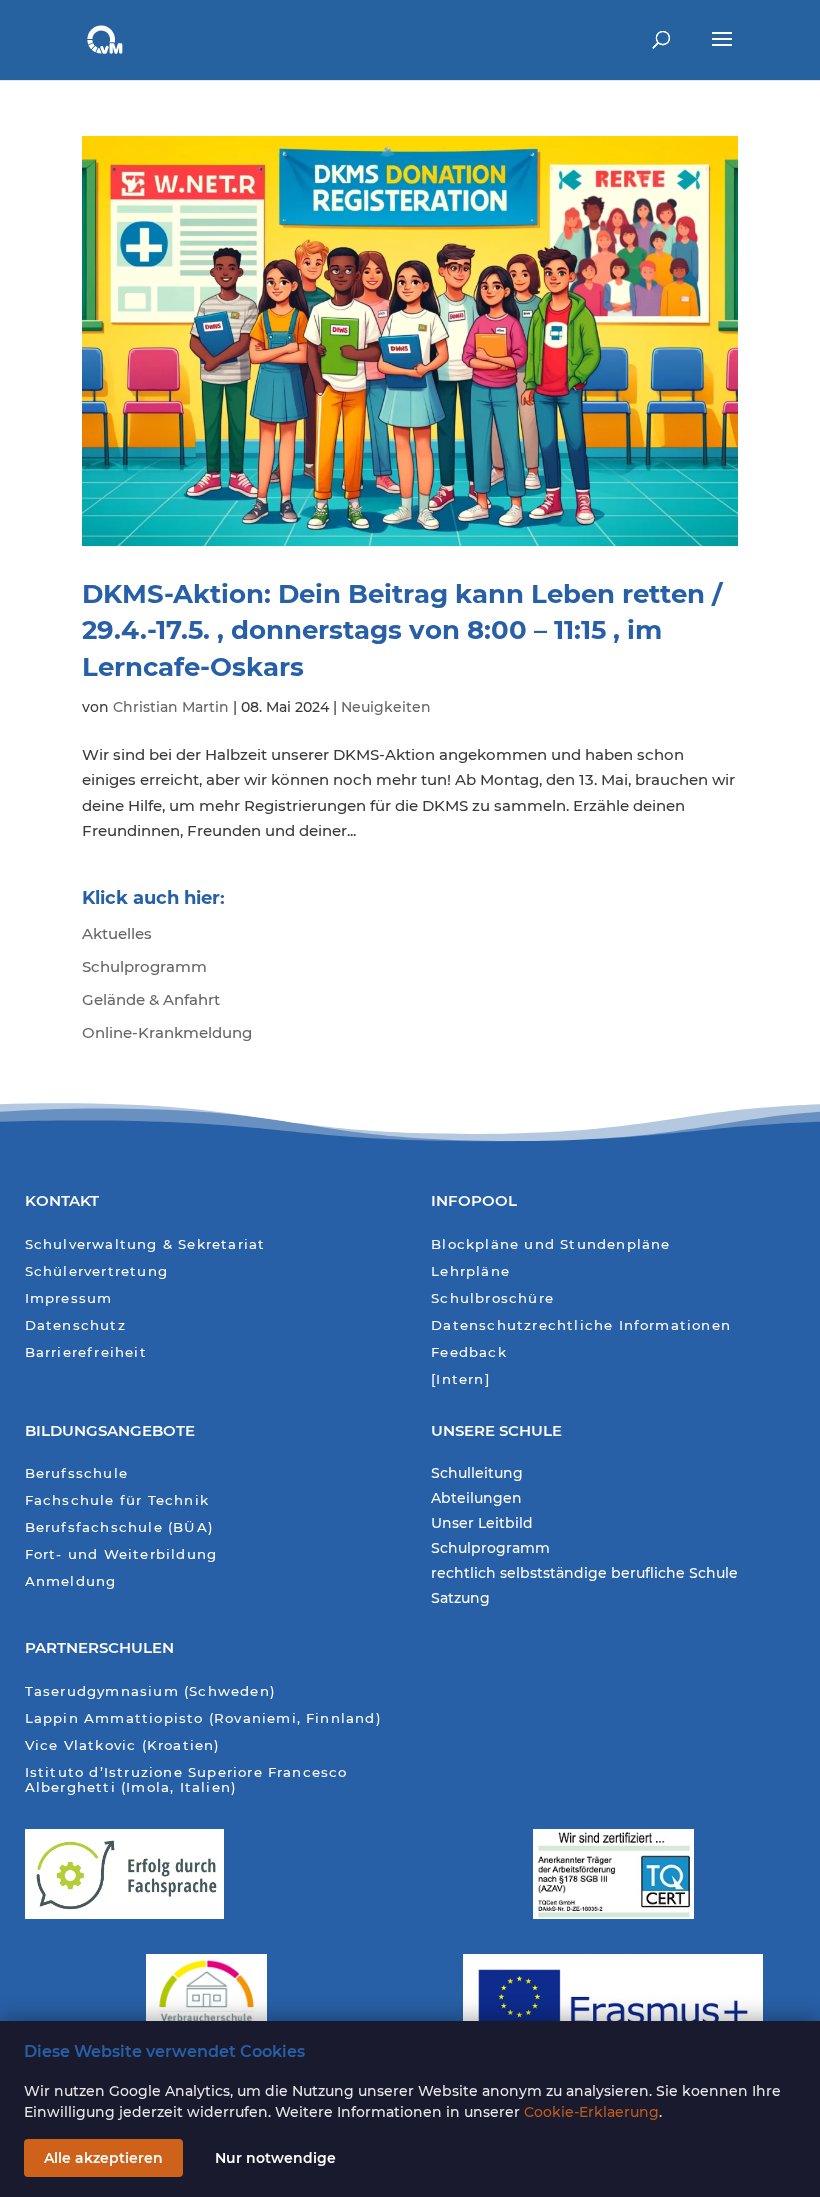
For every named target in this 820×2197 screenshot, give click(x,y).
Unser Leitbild (482, 1524)
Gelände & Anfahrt (151, 999)
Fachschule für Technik (117, 1500)
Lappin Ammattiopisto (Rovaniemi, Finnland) (203, 1718)
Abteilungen (476, 1499)
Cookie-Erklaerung (591, 2112)
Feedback (469, 1352)
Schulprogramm (144, 966)
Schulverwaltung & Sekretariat (145, 1244)
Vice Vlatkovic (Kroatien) (123, 1745)
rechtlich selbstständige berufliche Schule (584, 1574)
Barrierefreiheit (86, 1352)
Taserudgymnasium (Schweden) (150, 1691)
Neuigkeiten (386, 707)
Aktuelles (117, 933)
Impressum (69, 1298)
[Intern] (460, 1379)
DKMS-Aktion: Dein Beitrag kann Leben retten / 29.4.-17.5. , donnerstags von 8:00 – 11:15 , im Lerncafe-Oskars (402, 630)
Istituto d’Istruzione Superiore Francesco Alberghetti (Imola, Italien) (186, 1780)
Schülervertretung (96, 1271)
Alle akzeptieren (103, 2158)
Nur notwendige (275, 2158)
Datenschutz (75, 1325)
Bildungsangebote (110, 1430)
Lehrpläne (470, 1271)
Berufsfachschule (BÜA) (119, 1527)
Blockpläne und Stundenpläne (550, 1244)
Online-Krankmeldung (167, 1032)
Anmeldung (71, 1581)
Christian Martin (171, 707)
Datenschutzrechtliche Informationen (581, 1325)
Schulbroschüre (492, 1298)
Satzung (460, 1599)
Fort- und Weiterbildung (121, 1554)
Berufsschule (76, 1473)
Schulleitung (477, 1474)
